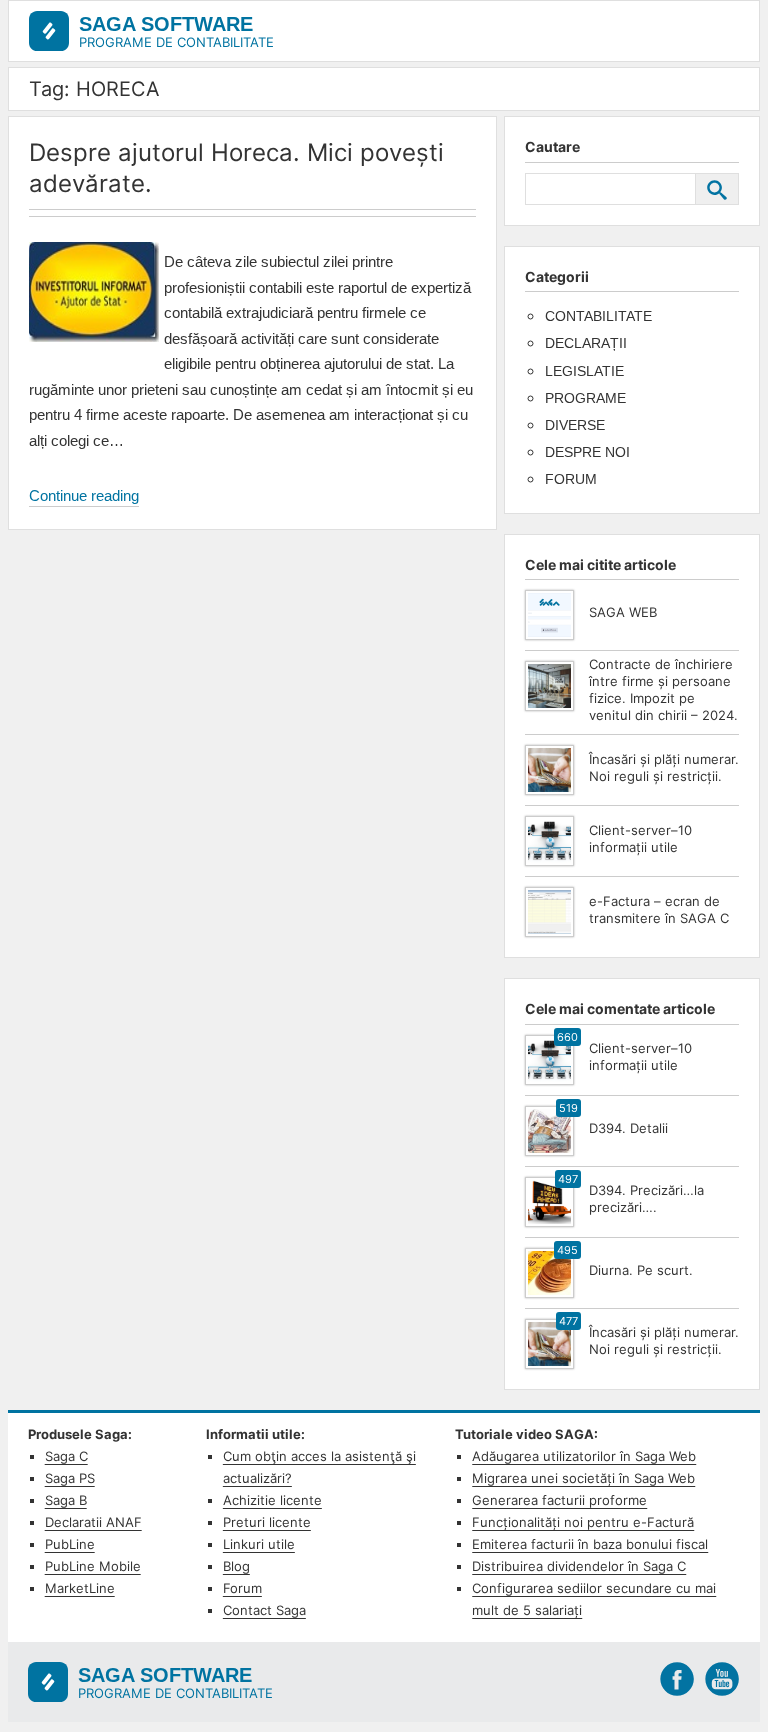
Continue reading (84, 497)
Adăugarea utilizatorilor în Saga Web (584, 1456)
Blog (236, 1566)
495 (567, 1250)
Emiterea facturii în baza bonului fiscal (590, 1544)
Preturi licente (267, 1522)
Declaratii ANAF (93, 1522)
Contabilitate (598, 316)
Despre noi (587, 452)
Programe (585, 398)
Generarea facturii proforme (559, 1500)
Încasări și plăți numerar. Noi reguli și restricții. (664, 767)
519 (568, 1108)
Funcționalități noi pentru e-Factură (583, 1522)
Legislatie (584, 371)
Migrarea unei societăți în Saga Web (583, 1478)
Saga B (66, 1500)
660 (567, 1037)
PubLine (70, 1544)
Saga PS (70, 1478)
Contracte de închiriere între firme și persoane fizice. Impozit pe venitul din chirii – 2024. (663, 689)
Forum (571, 479)
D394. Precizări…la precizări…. (646, 1198)
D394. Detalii (628, 1128)
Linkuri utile (259, 1544)
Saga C (66, 1456)
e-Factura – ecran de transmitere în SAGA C (659, 909)
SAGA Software (166, 24)
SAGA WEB (623, 612)
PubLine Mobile (93, 1566)
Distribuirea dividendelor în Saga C (579, 1566)
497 (568, 1179)
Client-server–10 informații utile (640, 838)
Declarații (586, 343)
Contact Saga (264, 1610)
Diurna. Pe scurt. (641, 1270)
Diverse (575, 425)
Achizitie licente (272, 1500)
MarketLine (80, 1588)
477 (568, 1321)
